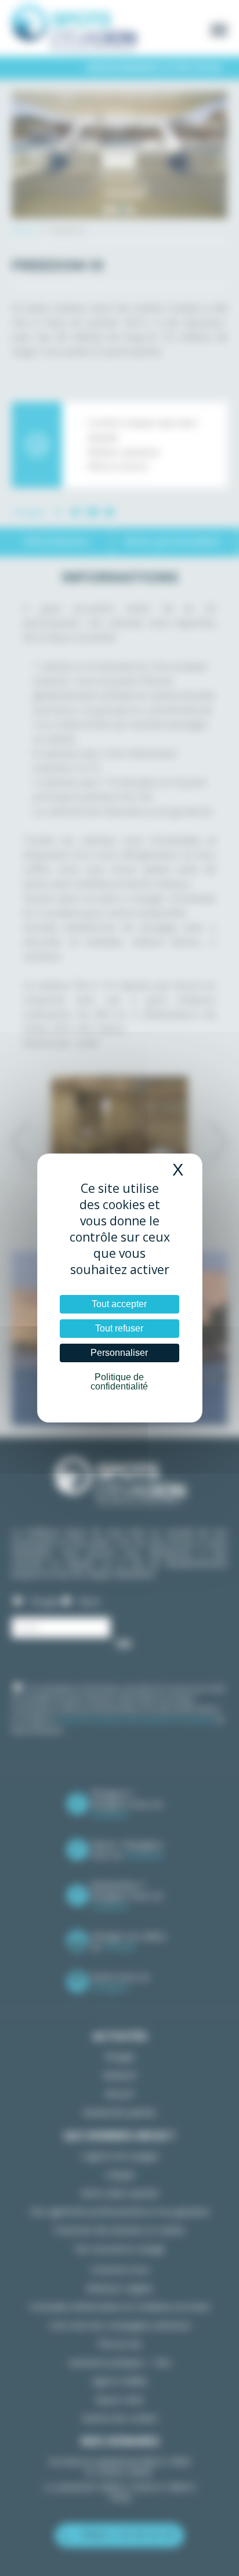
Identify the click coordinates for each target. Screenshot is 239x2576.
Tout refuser (119, 1328)
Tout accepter (119, 1304)
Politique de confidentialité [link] (119, 1382)
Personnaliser (119, 1353)
